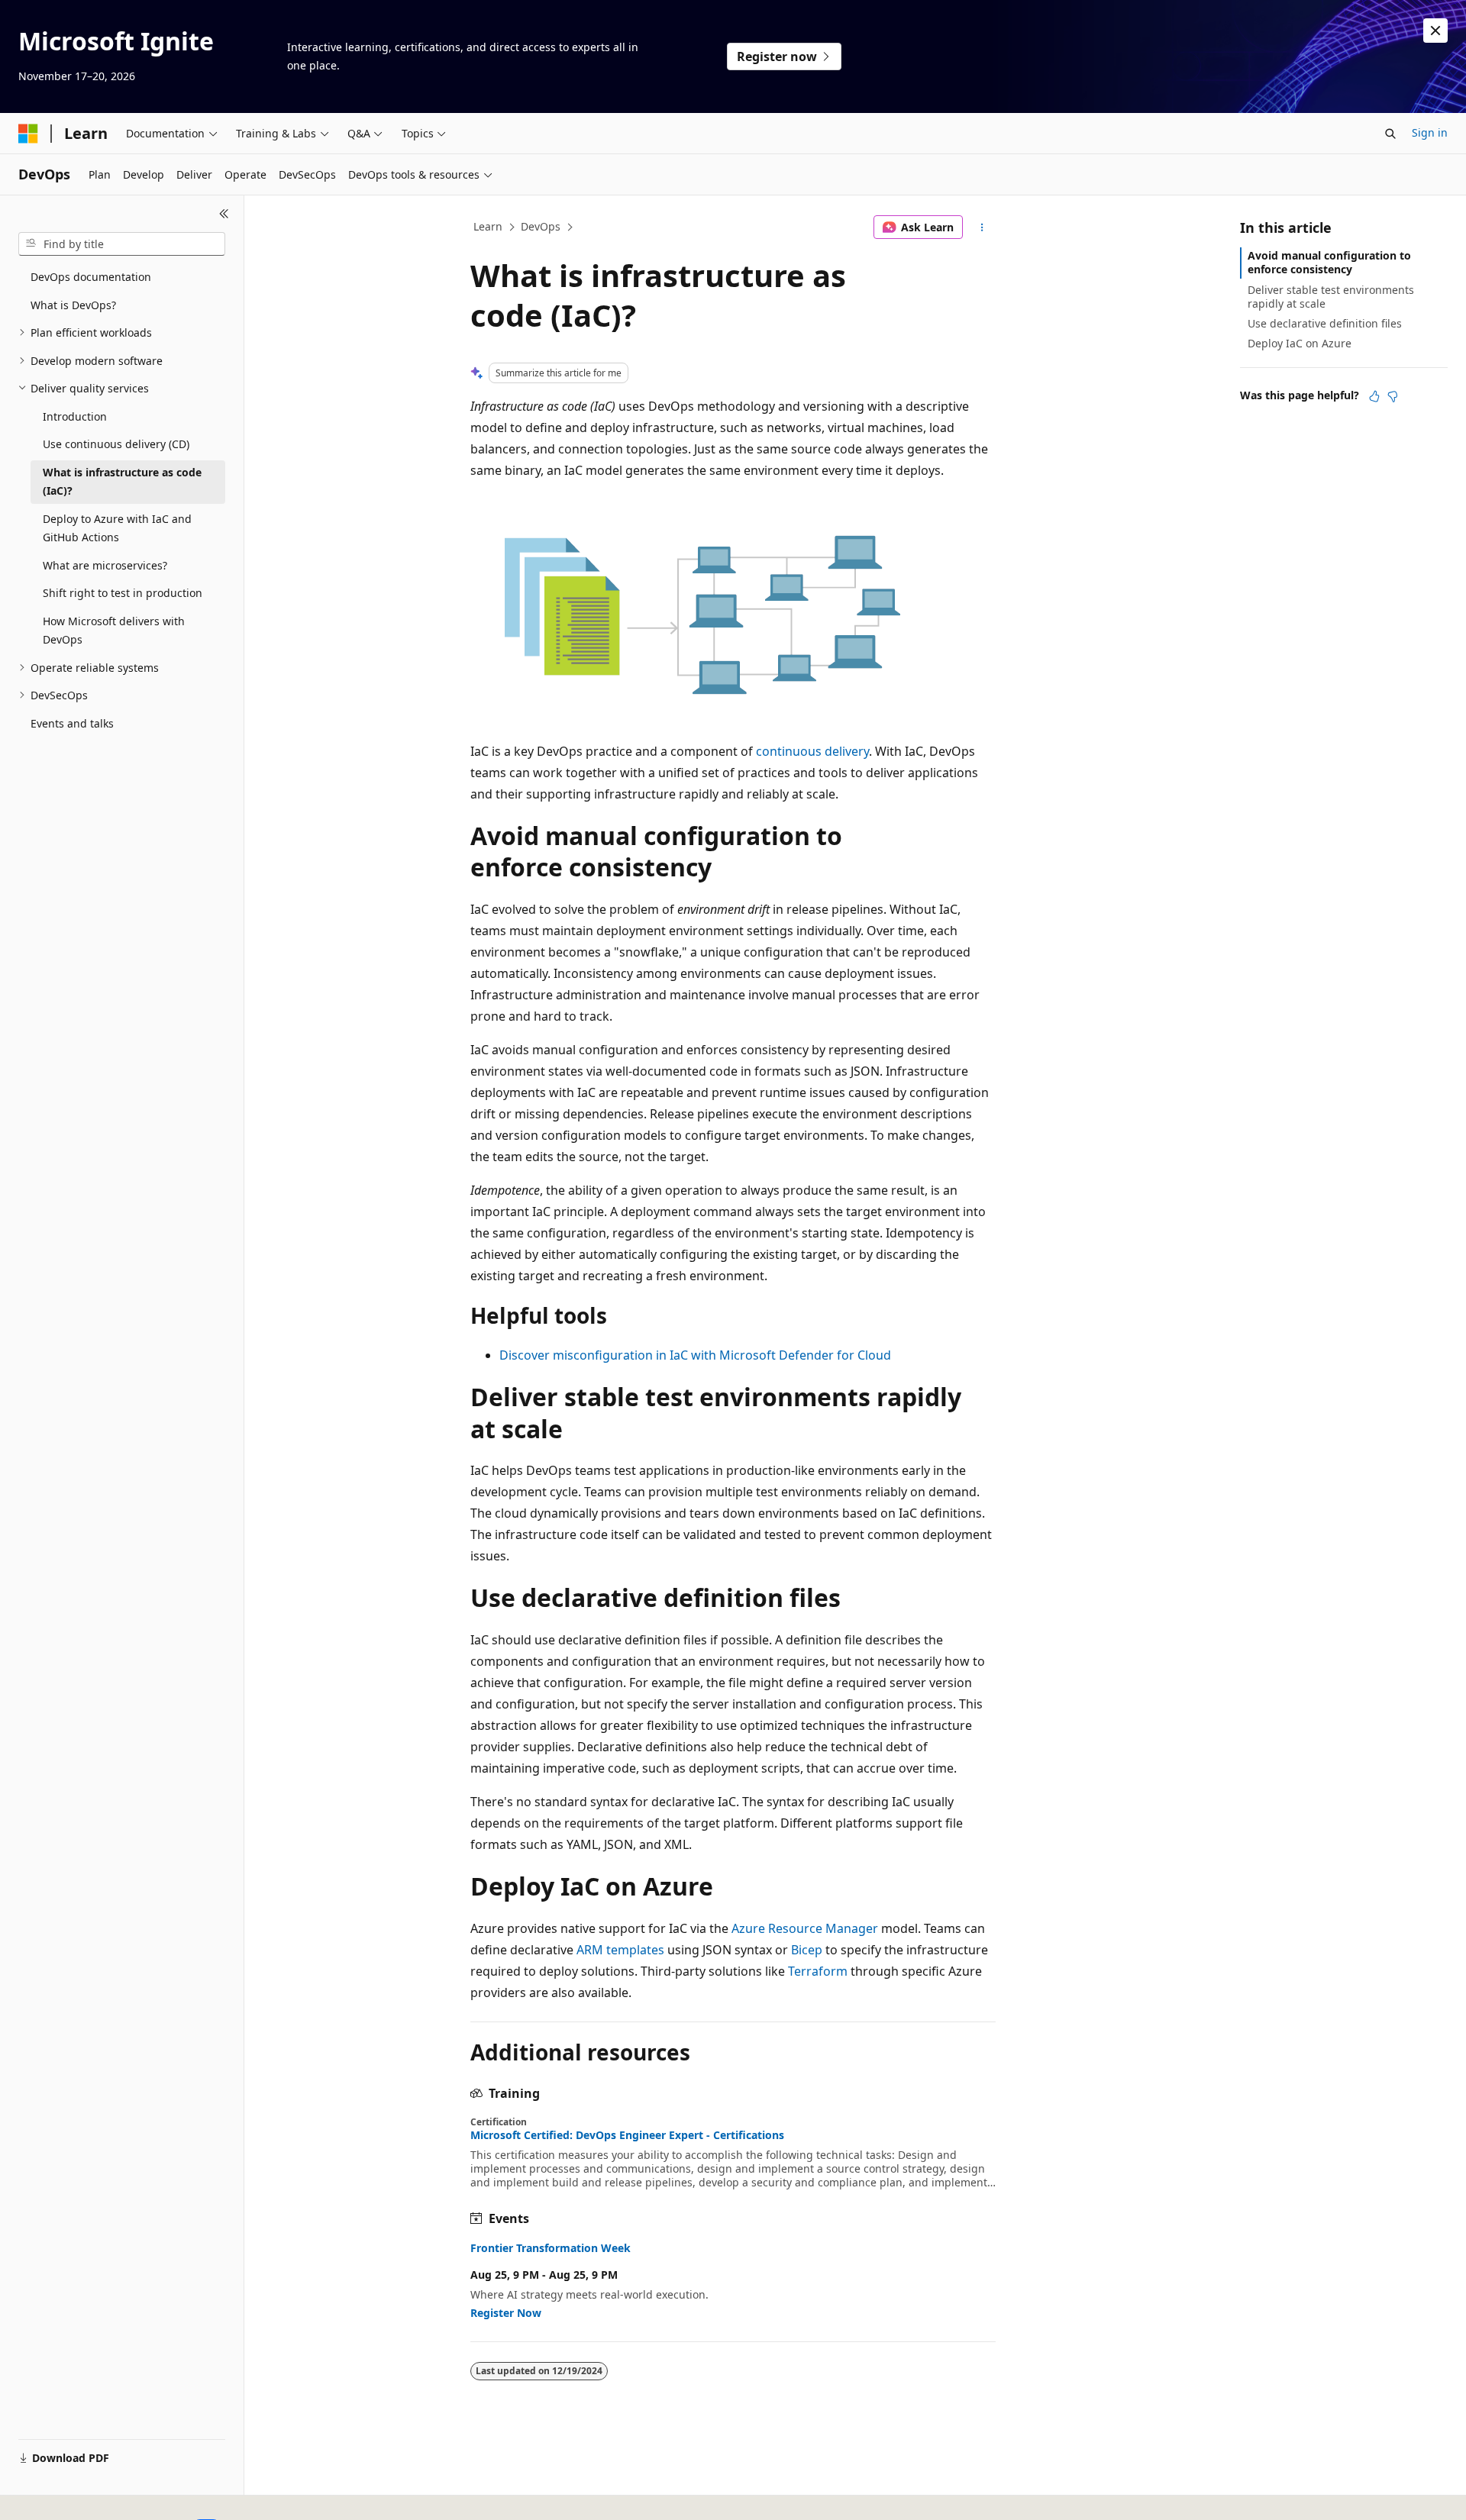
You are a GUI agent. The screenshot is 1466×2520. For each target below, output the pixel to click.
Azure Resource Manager (805, 1928)
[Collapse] (224, 214)
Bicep (807, 1950)
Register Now (506, 2313)
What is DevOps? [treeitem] (73, 305)
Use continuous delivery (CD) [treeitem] (116, 444)
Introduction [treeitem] (75, 416)
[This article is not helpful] (1393, 396)
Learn (488, 226)
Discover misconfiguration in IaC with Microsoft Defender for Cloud (695, 1355)
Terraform (818, 1971)
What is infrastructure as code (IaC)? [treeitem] (122, 482)
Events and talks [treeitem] (72, 723)
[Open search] (1390, 134)
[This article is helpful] (1374, 396)
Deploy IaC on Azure (1300, 343)
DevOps (541, 226)
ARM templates (620, 1950)
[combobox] (122, 244)
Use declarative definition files (1325, 323)
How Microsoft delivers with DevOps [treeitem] (114, 631)
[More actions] (982, 227)
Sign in (1430, 132)
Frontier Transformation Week (551, 2248)
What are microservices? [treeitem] (105, 565)
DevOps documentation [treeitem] (91, 277)
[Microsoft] (28, 134)
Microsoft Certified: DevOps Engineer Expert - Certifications (627, 2135)
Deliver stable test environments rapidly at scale (1331, 297)
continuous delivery (812, 751)
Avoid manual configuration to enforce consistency (1329, 262)
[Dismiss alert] (1435, 31)
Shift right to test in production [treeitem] (123, 593)
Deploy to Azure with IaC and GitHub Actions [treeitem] (117, 528)
